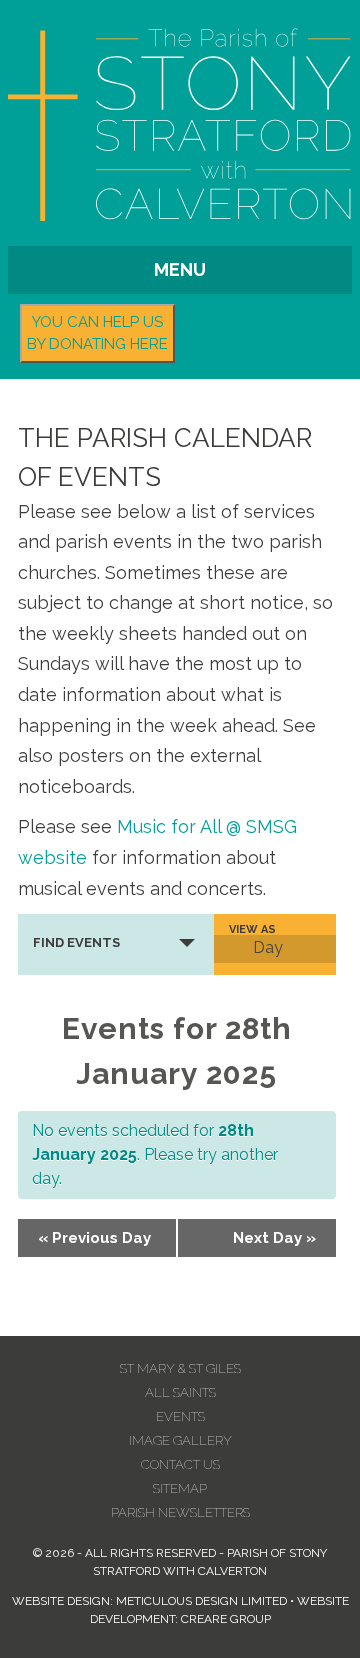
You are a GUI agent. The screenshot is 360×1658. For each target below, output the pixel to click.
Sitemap (180, 1488)
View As (252, 929)
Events (180, 1416)
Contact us (180, 1464)
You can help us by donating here (97, 333)
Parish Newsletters (180, 1512)
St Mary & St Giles (180, 1368)
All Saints (180, 1392)
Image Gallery (180, 1440)
